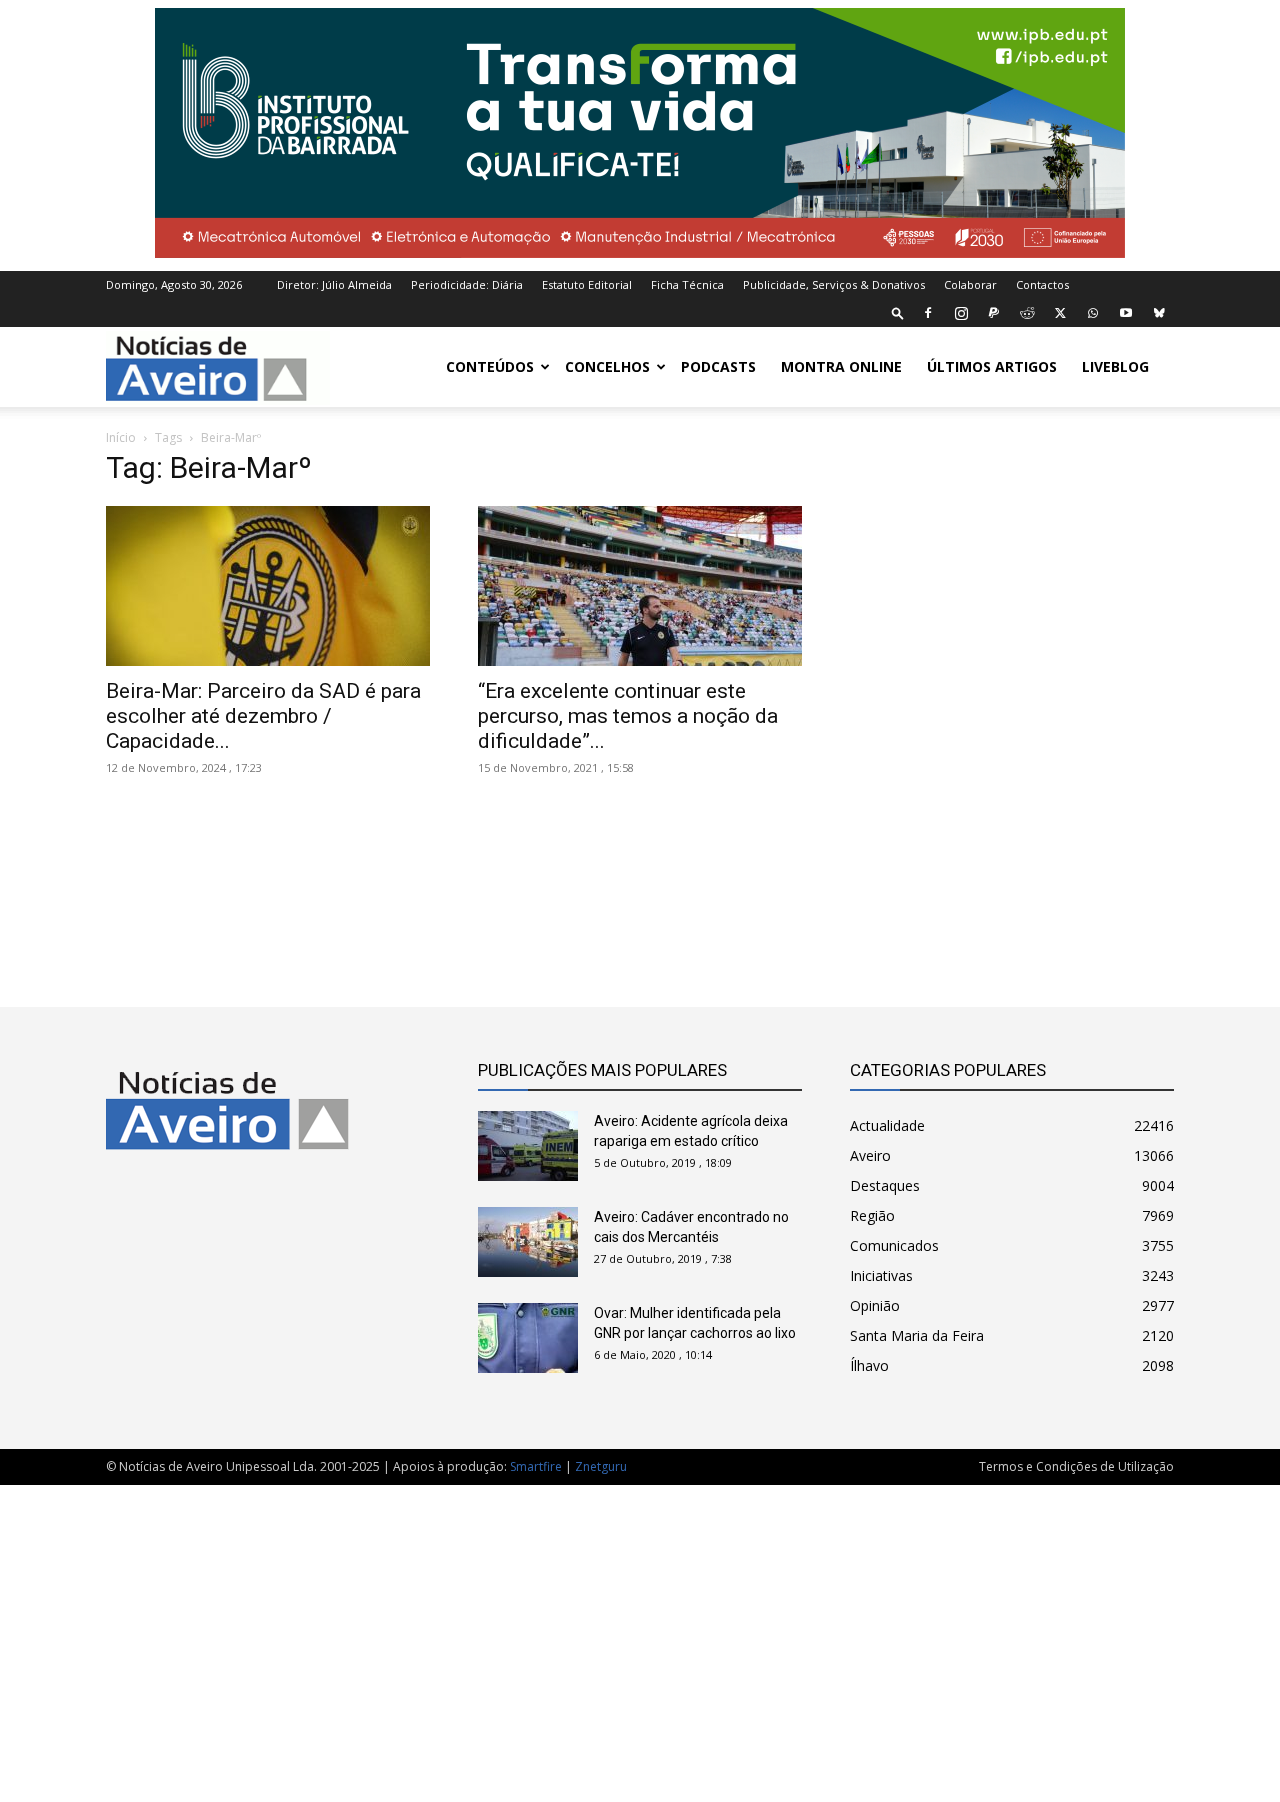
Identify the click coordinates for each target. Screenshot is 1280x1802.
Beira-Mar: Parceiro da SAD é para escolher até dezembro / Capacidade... (263, 716)
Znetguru (601, 1466)
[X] (1060, 313)
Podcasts (718, 366)
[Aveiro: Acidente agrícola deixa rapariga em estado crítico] (528, 1146)
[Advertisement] (640, 1633)
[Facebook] (928, 313)
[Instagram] (961, 313)
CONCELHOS (607, 366)
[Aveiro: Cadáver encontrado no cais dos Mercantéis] (528, 1242)
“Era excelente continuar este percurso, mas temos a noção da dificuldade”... (628, 716)
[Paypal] (994, 313)
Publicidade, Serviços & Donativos (834, 284)
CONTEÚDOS (490, 366)
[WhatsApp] (1093, 313)
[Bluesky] (1159, 313)
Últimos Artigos (992, 366)
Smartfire (536, 1466)
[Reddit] (1027, 313)
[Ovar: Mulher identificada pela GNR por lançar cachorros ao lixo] (528, 1338)
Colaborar (970, 284)
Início (121, 437)
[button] (898, 312)
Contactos (1042, 284)
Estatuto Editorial (587, 284)
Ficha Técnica (687, 284)
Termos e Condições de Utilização (1076, 1466)
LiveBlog (1115, 366)
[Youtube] (1126, 313)
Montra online (841, 366)
